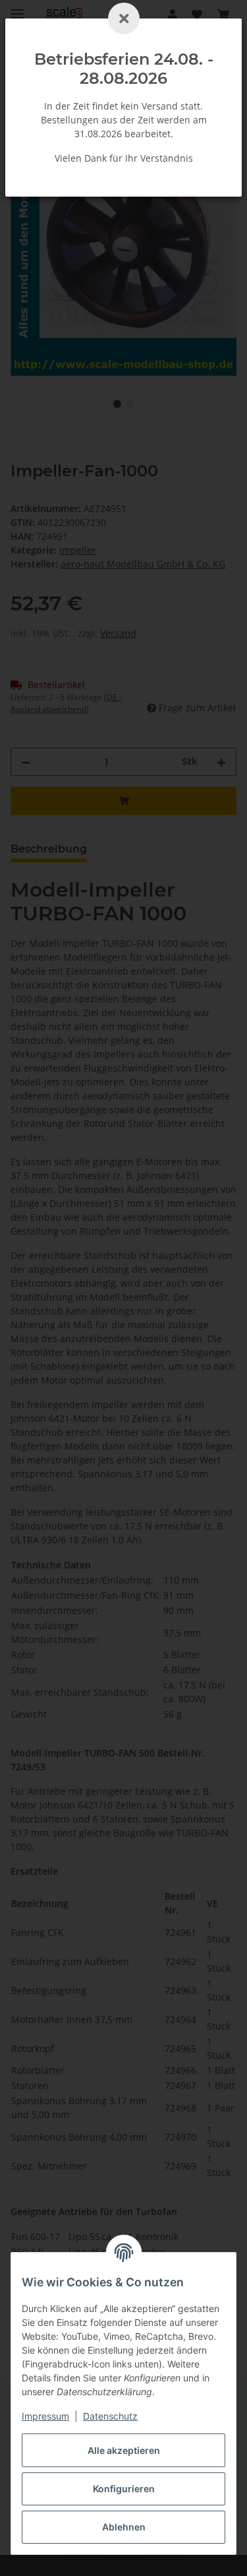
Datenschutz (110, 2416)
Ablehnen (124, 2527)
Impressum (45, 2416)
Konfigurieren (124, 2489)
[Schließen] (124, 18)
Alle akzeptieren (124, 2450)
